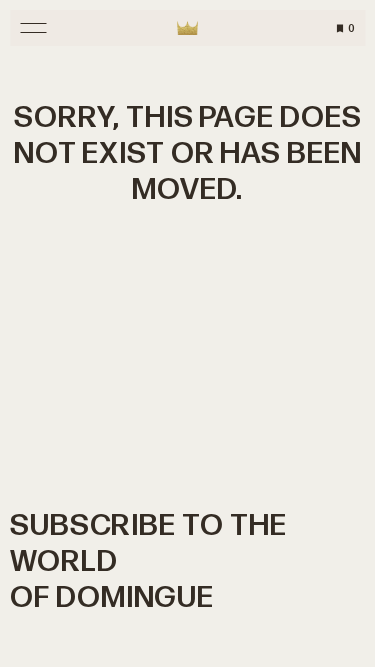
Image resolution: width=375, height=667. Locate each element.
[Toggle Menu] (33, 28)
